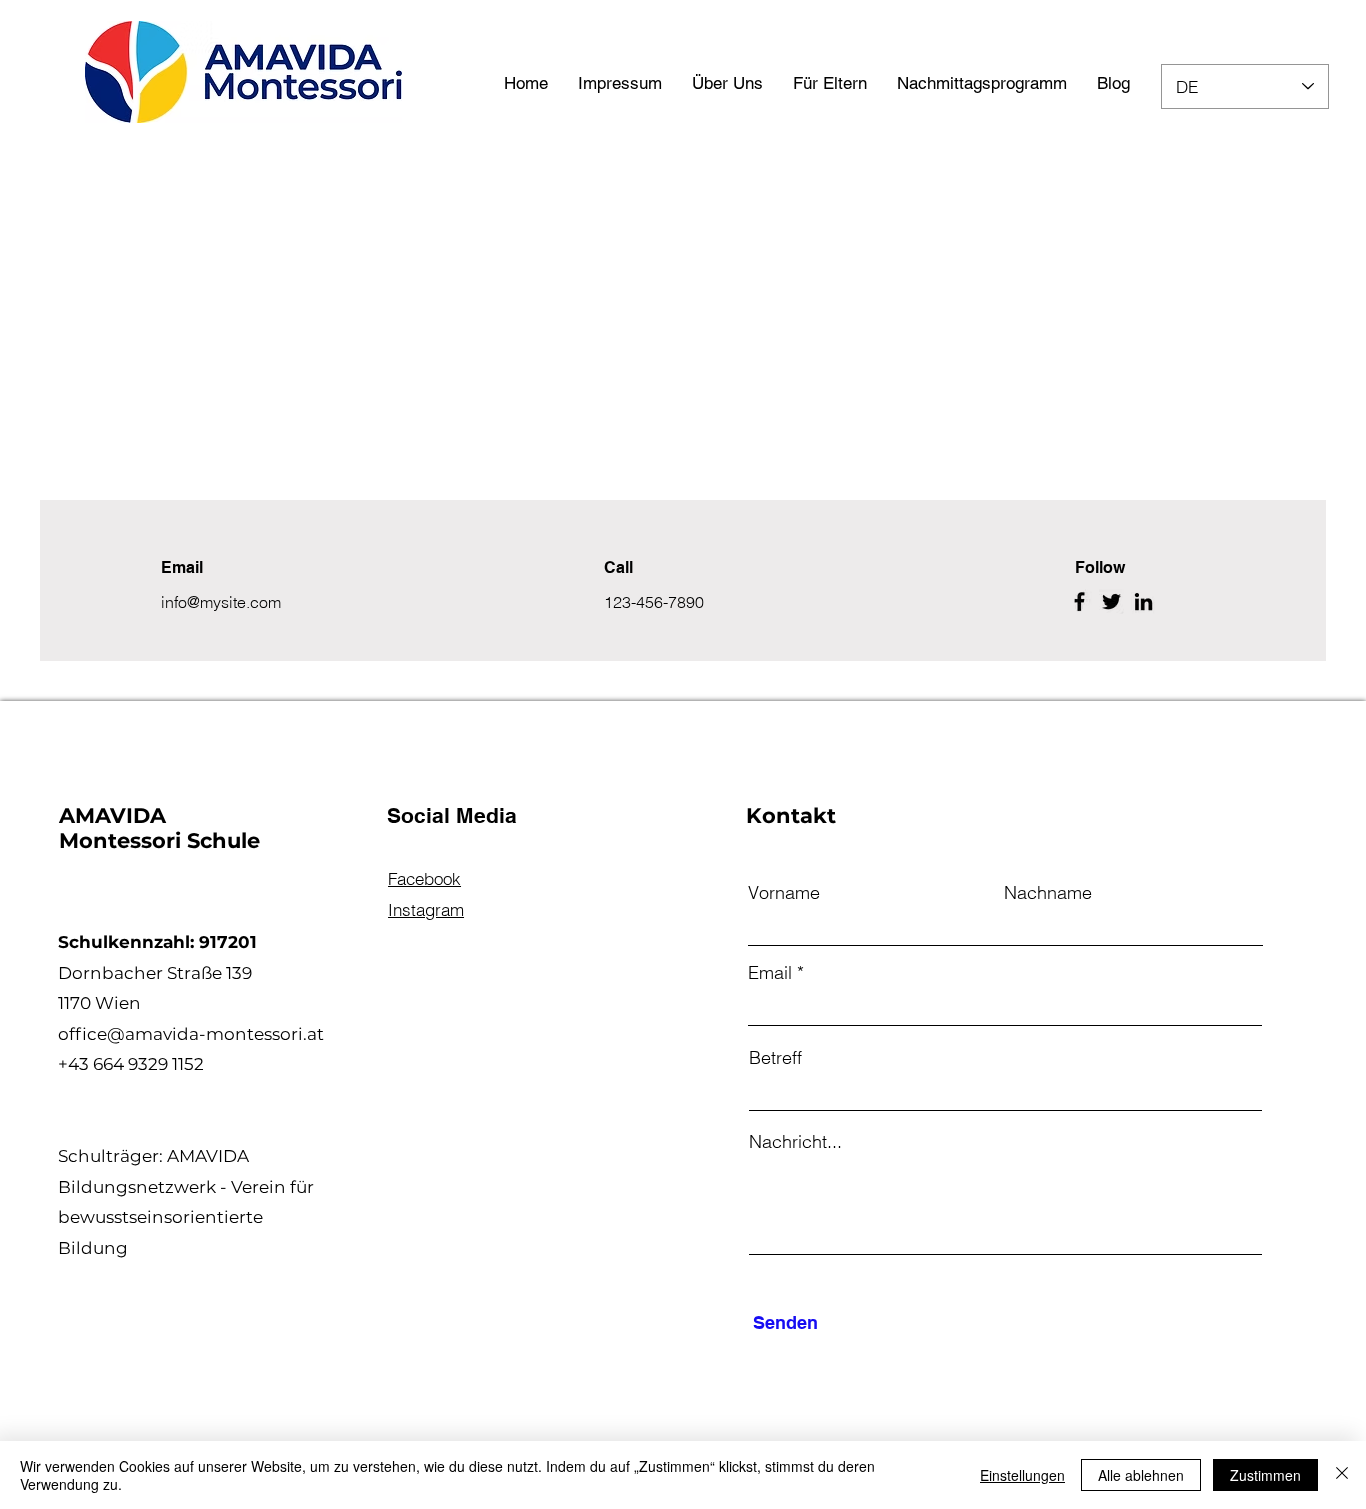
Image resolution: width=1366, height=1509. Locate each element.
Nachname (1048, 893)
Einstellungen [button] (1022, 1475)
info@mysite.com (221, 602)
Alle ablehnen (1141, 1475)
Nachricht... (795, 1142)
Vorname (784, 893)
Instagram (426, 909)
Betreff (775, 1058)
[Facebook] (1079, 601)
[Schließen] (1342, 1475)
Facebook (424, 878)
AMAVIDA (115, 815)
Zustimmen (1265, 1475)
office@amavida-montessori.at (191, 1034)
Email (770, 973)
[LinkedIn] (1143, 601)
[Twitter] (1111, 601)
